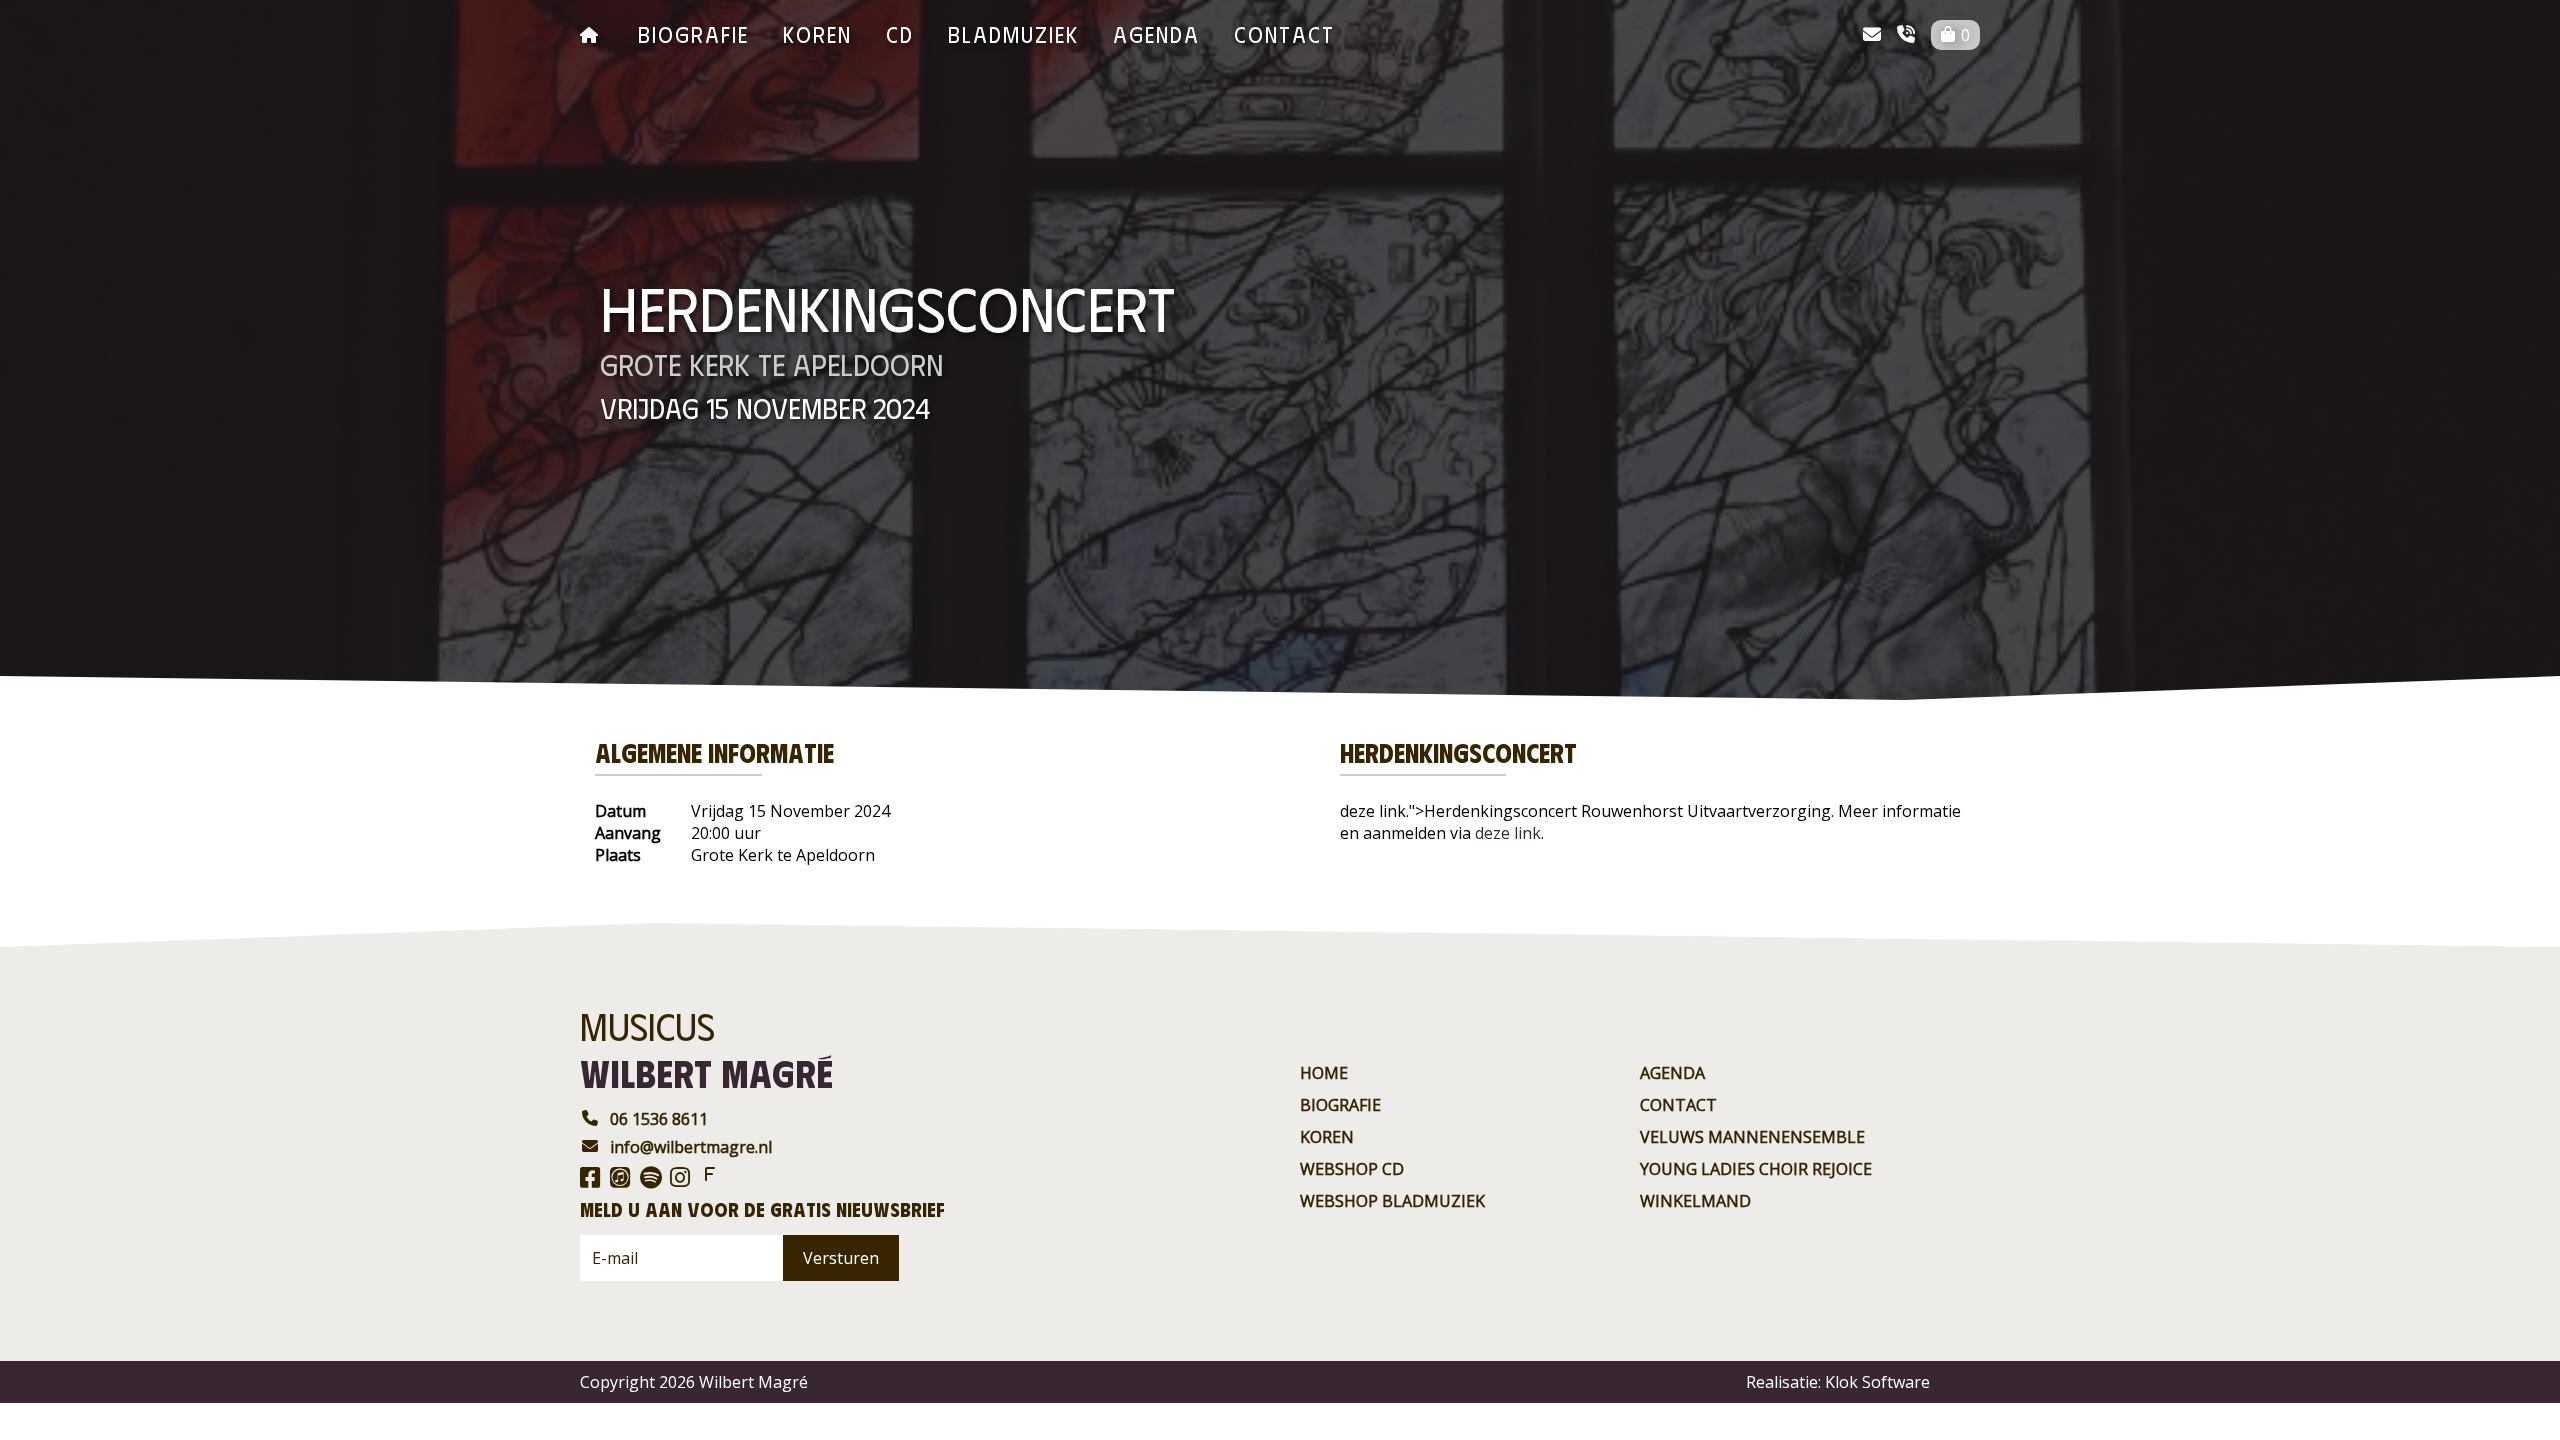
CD (900, 33)
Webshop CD (1352, 1169)
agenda (1156, 33)
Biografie (693, 33)
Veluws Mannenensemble (1752, 1137)
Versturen (841, 1258)
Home (1324, 1073)
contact (1284, 33)
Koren (817, 33)
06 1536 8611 (659, 1119)
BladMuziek (1013, 33)
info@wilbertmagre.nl (691, 1147)
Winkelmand (1695, 1201)
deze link (1508, 833)
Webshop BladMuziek (1392, 1201)
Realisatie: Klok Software (1838, 1382)
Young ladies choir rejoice (1756, 1169)
